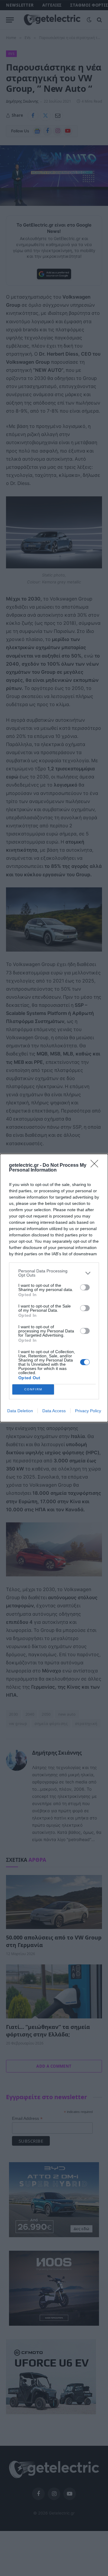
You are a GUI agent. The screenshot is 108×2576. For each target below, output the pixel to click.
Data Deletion (20, 1411)
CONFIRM (33, 1389)
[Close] (96, 1166)
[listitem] (54, 1273)
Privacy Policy (88, 1411)
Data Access (54, 1411)
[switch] (85, 1287)
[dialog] (54, 1288)
